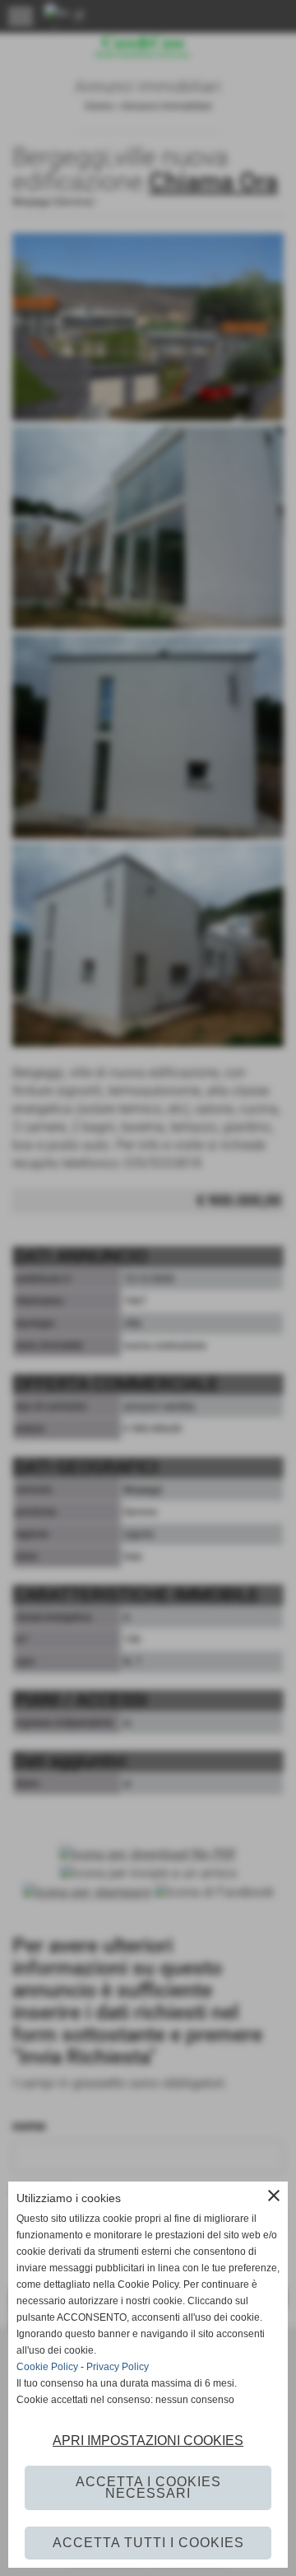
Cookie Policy (47, 2367)
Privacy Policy (118, 2367)
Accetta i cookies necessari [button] (148, 2487)
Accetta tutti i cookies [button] (148, 2543)
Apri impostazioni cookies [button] (148, 2441)
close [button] (274, 2196)
